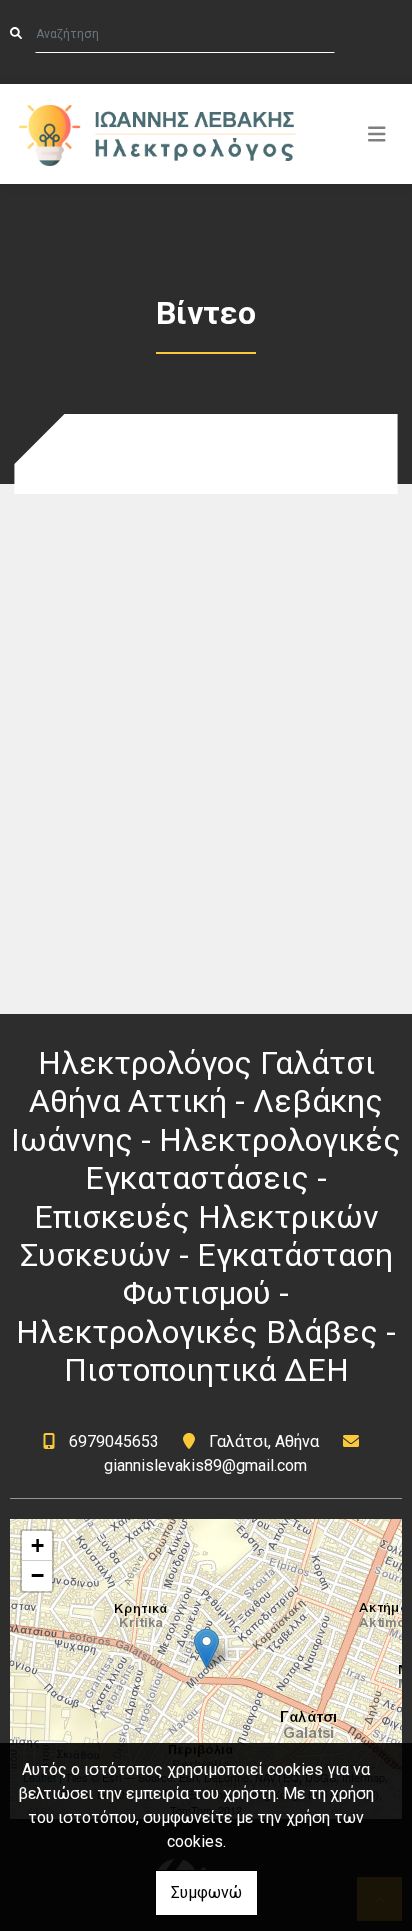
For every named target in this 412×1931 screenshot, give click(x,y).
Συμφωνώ (206, 1892)
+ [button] (37, 1545)
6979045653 (114, 1441)
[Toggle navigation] (377, 134)
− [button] (37, 1575)
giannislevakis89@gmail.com (205, 1465)
